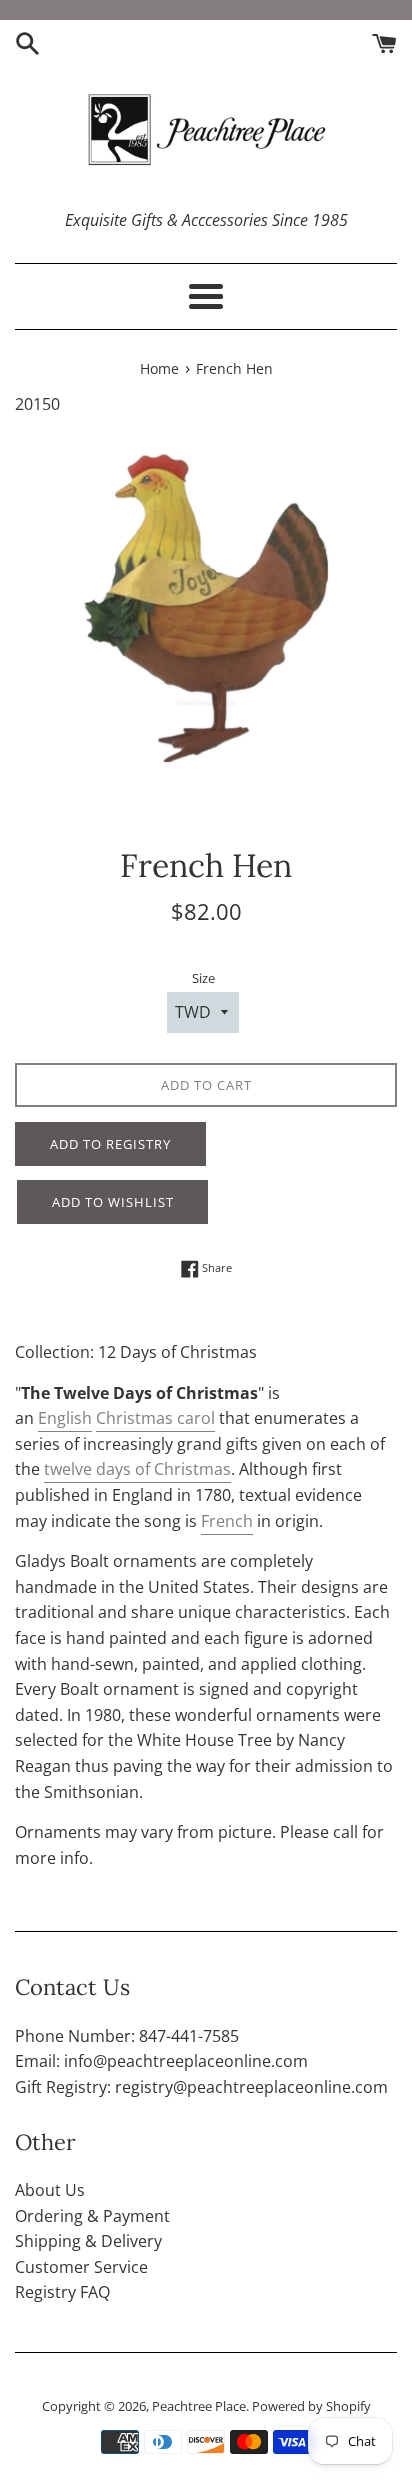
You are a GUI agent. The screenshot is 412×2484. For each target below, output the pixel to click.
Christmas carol (155, 1418)
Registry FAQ (62, 2292)
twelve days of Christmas (137, 1469)
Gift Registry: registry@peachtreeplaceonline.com (201, 2087)
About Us (50, 2190)
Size (203, 978)
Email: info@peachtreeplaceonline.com (161, 2061)
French (227, 1521)
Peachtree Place (199, 2406)
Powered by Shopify (311, 2406)
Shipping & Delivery (88, 2241)
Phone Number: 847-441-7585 (127, 2036)
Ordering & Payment (92, 2216)
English (65, 1418)
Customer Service (81, 2267)
